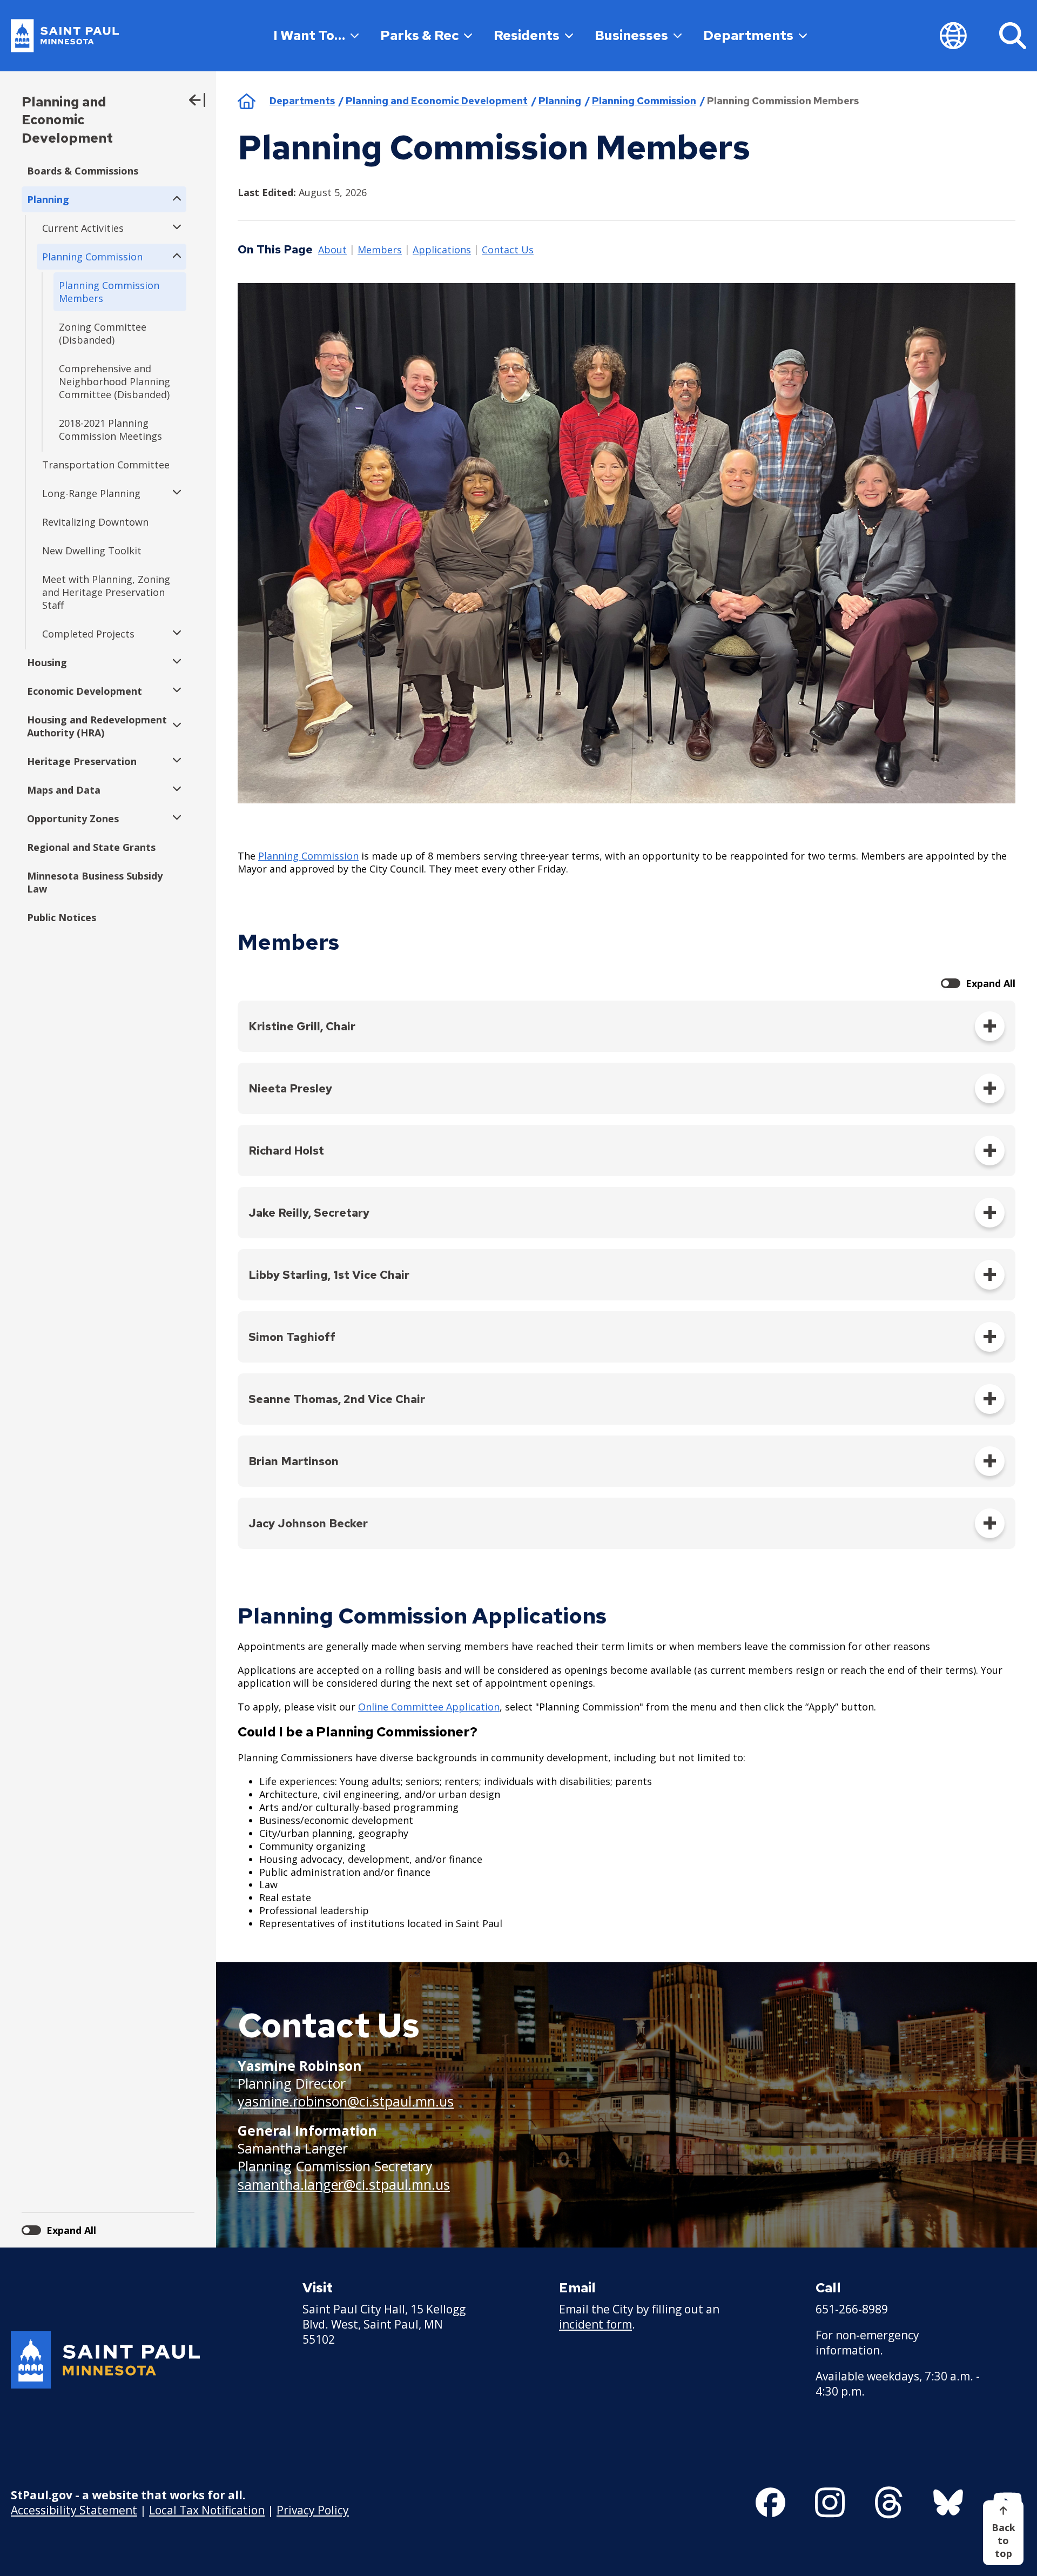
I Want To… (309, 35)
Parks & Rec (419, 35)
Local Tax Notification (207, 2510)
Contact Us (508, 250)
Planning (560, 101)
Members (380, 250)
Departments (748, 35)
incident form (595, 2324)
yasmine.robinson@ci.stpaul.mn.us (346, 2101)
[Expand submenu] (174, 199)
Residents (527, 35)
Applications (442, 250)
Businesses (631, 35)
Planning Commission (644, 101)
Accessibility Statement (74, 2510)
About (332, 250)
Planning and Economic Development (67, 120)
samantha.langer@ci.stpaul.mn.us (344, 2184)
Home (247, 101)
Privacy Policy (313, 2510)
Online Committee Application (429, 1707)
